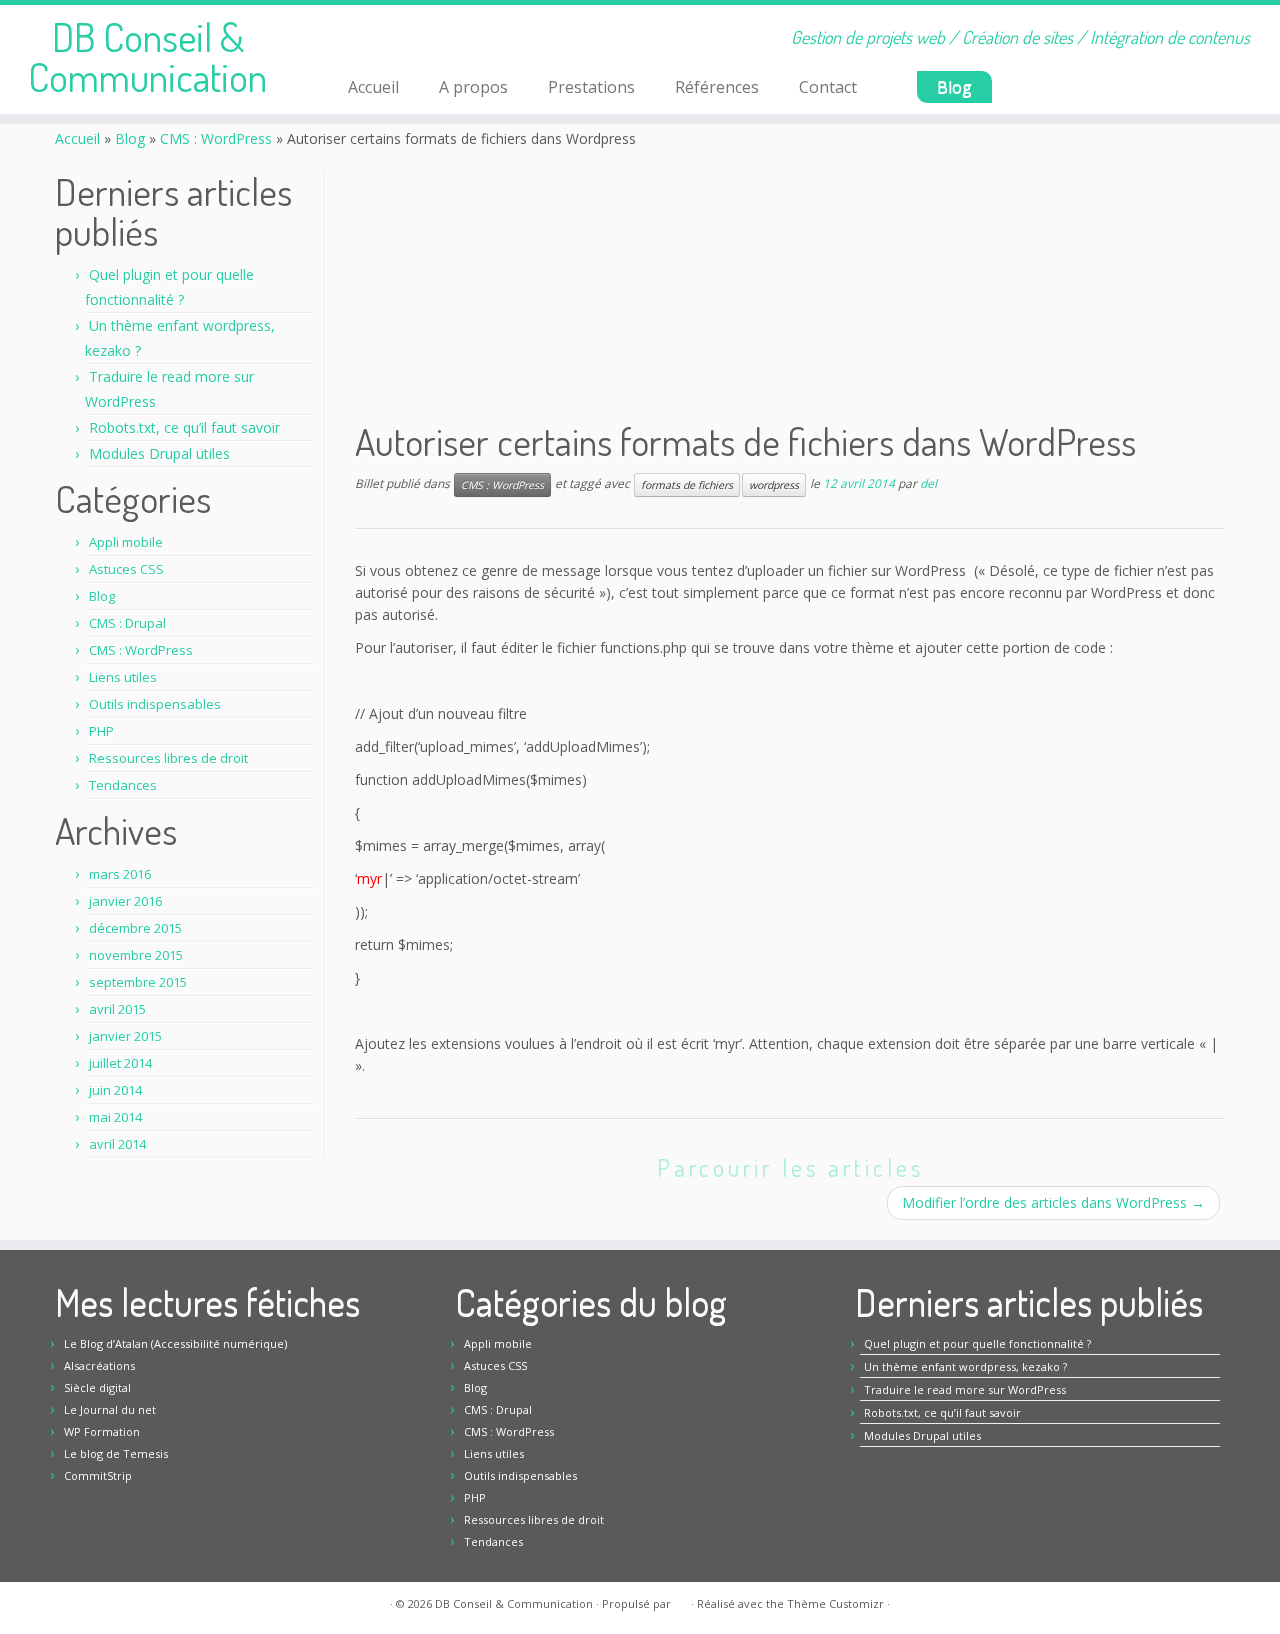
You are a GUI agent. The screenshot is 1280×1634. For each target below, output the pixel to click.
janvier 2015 (125, 1036)
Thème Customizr (835, 1603)
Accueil (373, 87)
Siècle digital (97, 1387)
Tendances (123, 785)
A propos (473, 87)
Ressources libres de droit (168, 758)
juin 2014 (115, 1090)
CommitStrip (98, 1475)
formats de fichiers (687, 485)
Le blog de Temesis (116, 1453)
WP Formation (102, 1431)
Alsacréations (99, 1365)
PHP (101, 731)
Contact (828, 87)
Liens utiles (123, 677)
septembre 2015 (138, 982)
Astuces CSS (126, 569)
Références (717, 87)
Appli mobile (126, 542)
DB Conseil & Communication (147, 56)
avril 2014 (117, 1144)
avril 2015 (117, 1009)
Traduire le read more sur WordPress (965, 1389)
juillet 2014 (120, 1063)
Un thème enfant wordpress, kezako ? (965, 1366)
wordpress (774, 485)
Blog (954, 87)
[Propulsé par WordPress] (681, 1600)
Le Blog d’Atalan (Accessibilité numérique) (175, 1343)
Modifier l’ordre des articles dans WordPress (1053, 1202)
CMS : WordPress (216, 138)
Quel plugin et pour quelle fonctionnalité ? (977, 1343)
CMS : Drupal (127, 623)
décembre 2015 (135, 928)
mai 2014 (115, 1117)
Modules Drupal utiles (159, 453)
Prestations (591, 87)
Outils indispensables (155, 704)
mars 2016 (120, 874)
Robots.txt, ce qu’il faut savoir (184, 427)
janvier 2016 (125, 901)
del (928, 483)
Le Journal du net (110, 1409)
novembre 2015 (136, 955)
